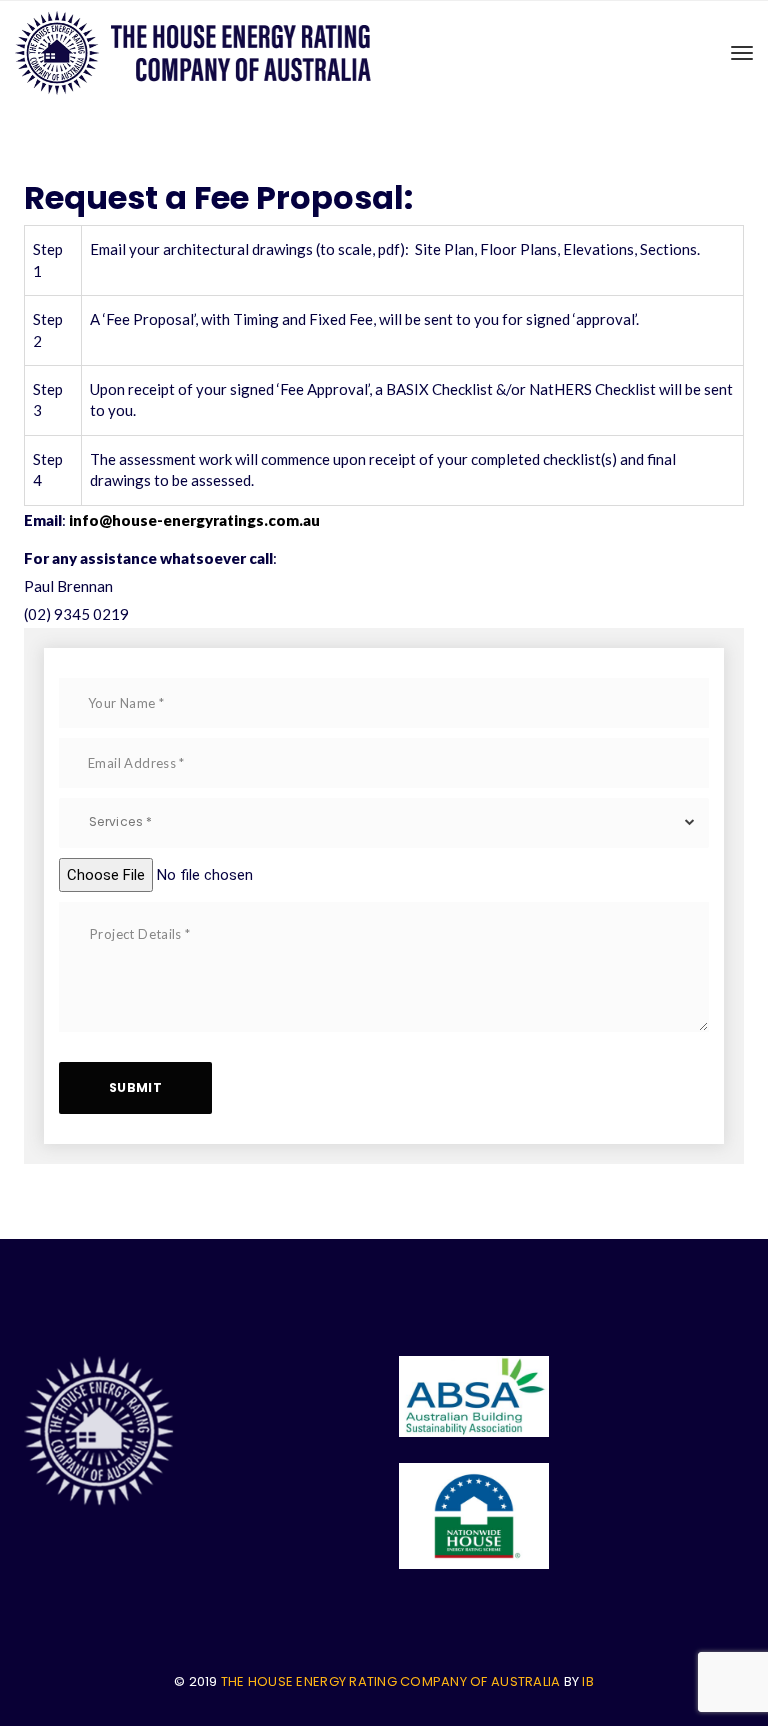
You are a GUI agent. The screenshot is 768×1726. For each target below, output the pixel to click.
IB (588, 1681)
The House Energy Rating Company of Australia (390, 1681)
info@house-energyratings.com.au (194, 520)
